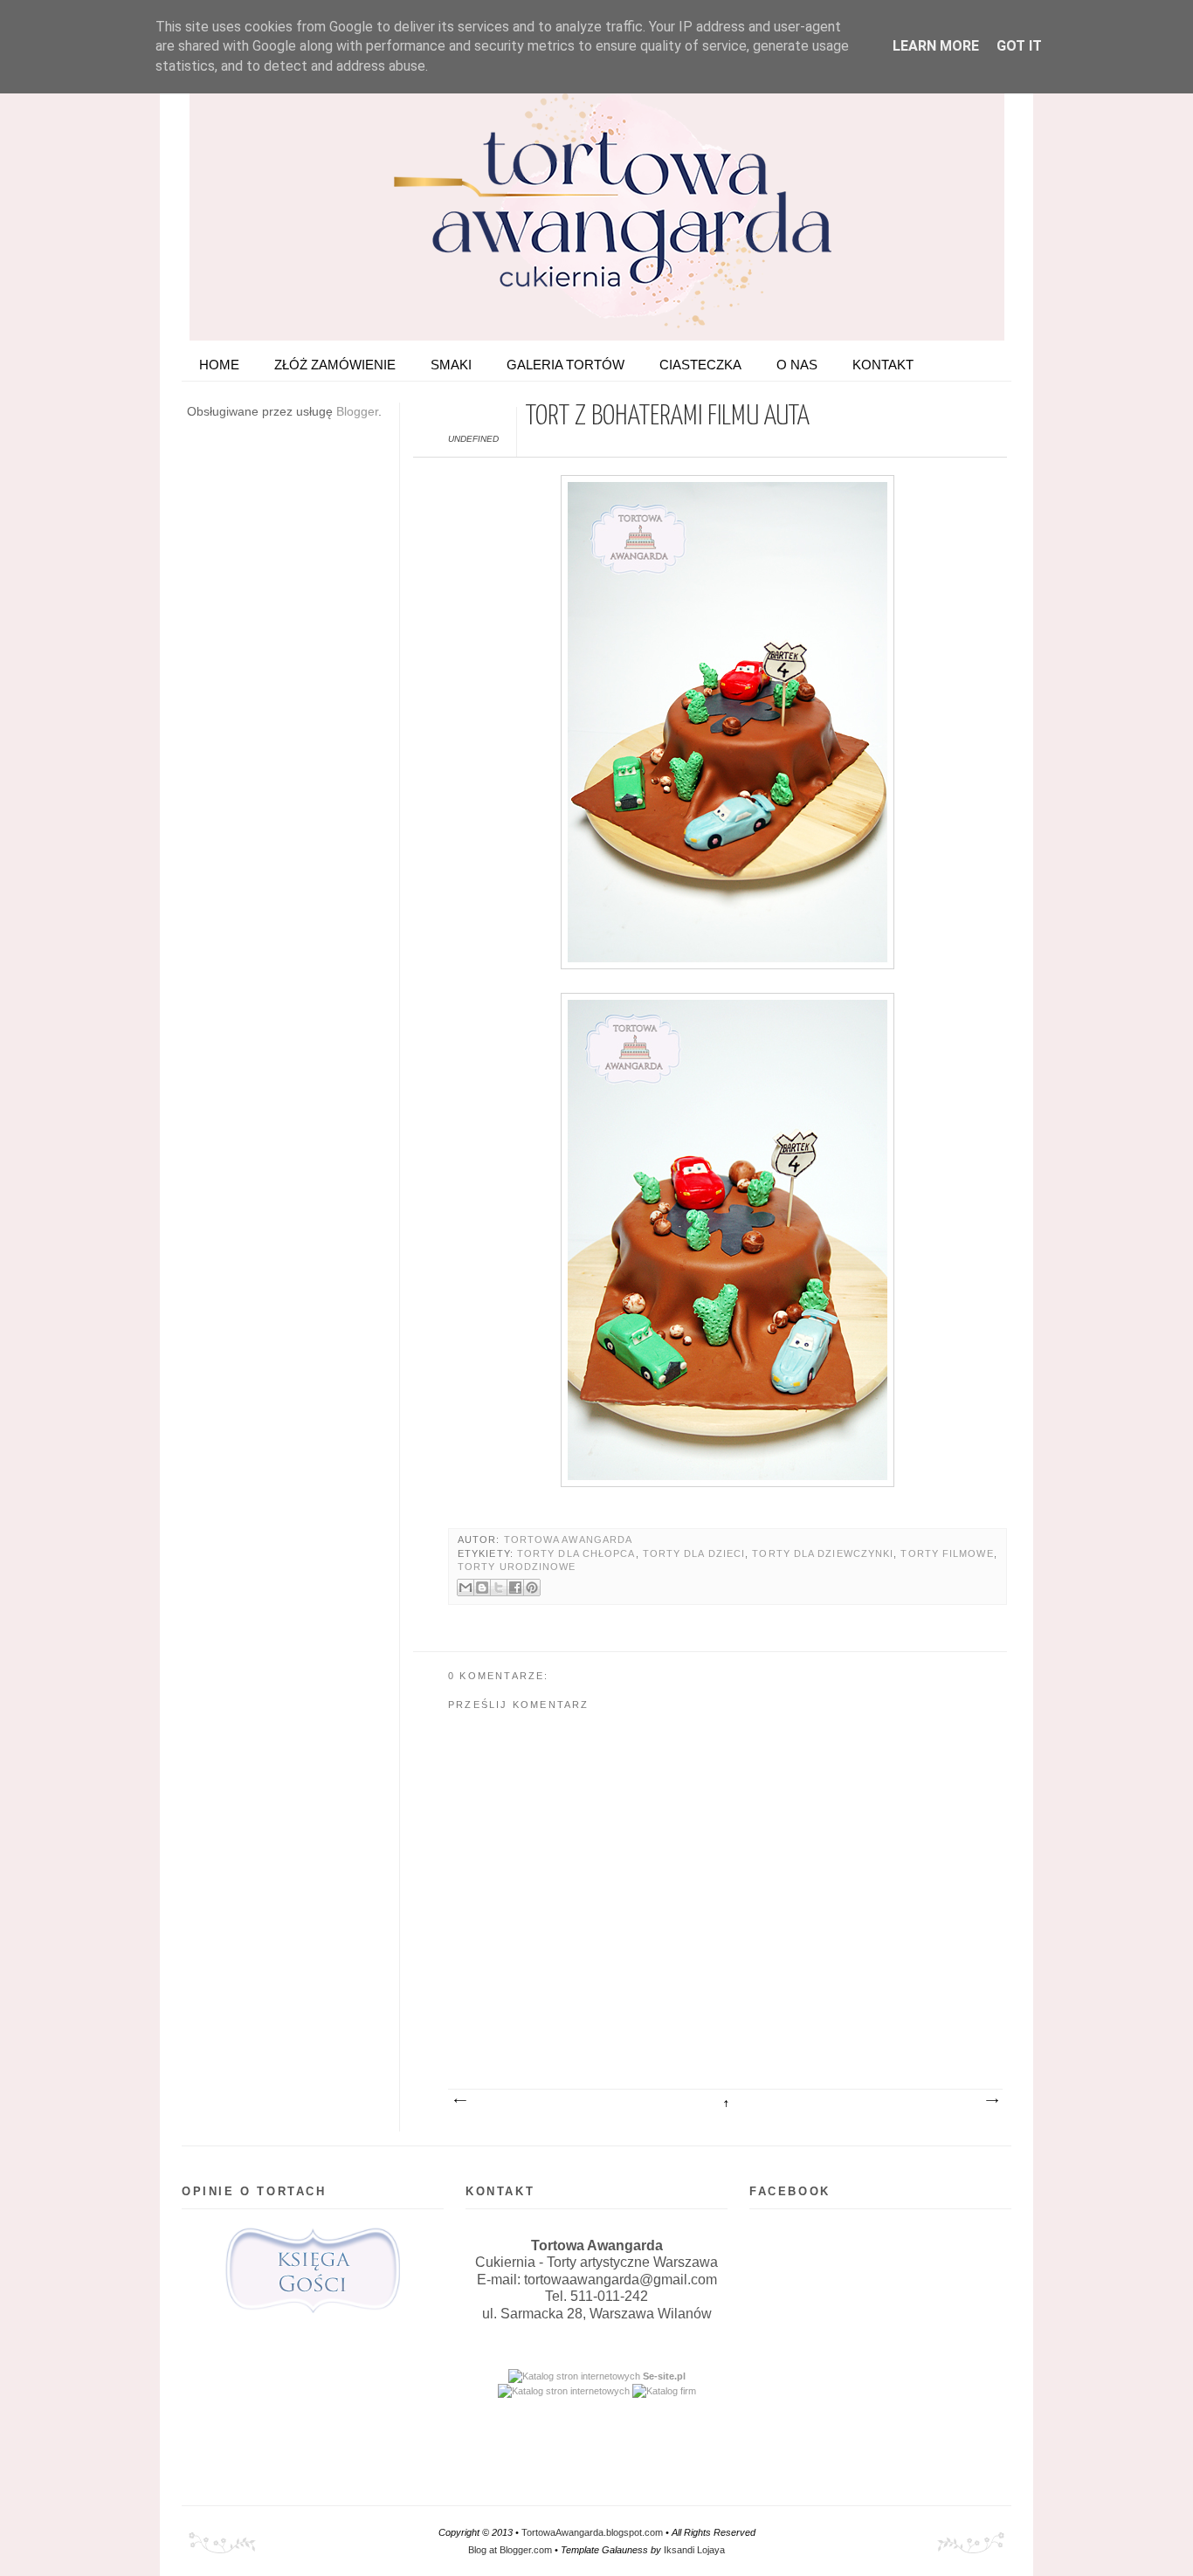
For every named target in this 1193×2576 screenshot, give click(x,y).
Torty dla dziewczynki (823, 1553)
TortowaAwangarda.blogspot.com (592, 2532)
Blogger (357, 411)
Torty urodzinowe (517, 1567)
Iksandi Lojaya (694, 2550)
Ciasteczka (700, 365)
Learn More (936, 46)
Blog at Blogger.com (510, 2550)
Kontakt (883, 365)
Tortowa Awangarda (569, 1539)
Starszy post (991, 2101)
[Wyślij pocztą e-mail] (465, 1588)
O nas (797, 365)
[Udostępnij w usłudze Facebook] (515, 1588)
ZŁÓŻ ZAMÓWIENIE (335, 365)
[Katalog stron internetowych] (574, 2376)
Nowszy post (459, 2101)
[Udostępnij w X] (499, 1588)
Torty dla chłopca (576, 1553)
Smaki (451, 365)
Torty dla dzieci (694, 1553)
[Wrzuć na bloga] (482, 1588)
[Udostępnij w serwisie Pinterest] (532, 1588)
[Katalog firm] (664, 2391)
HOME (219, 365)
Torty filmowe (947, 1553)
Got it (1019, 46)
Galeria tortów (565, 365)
